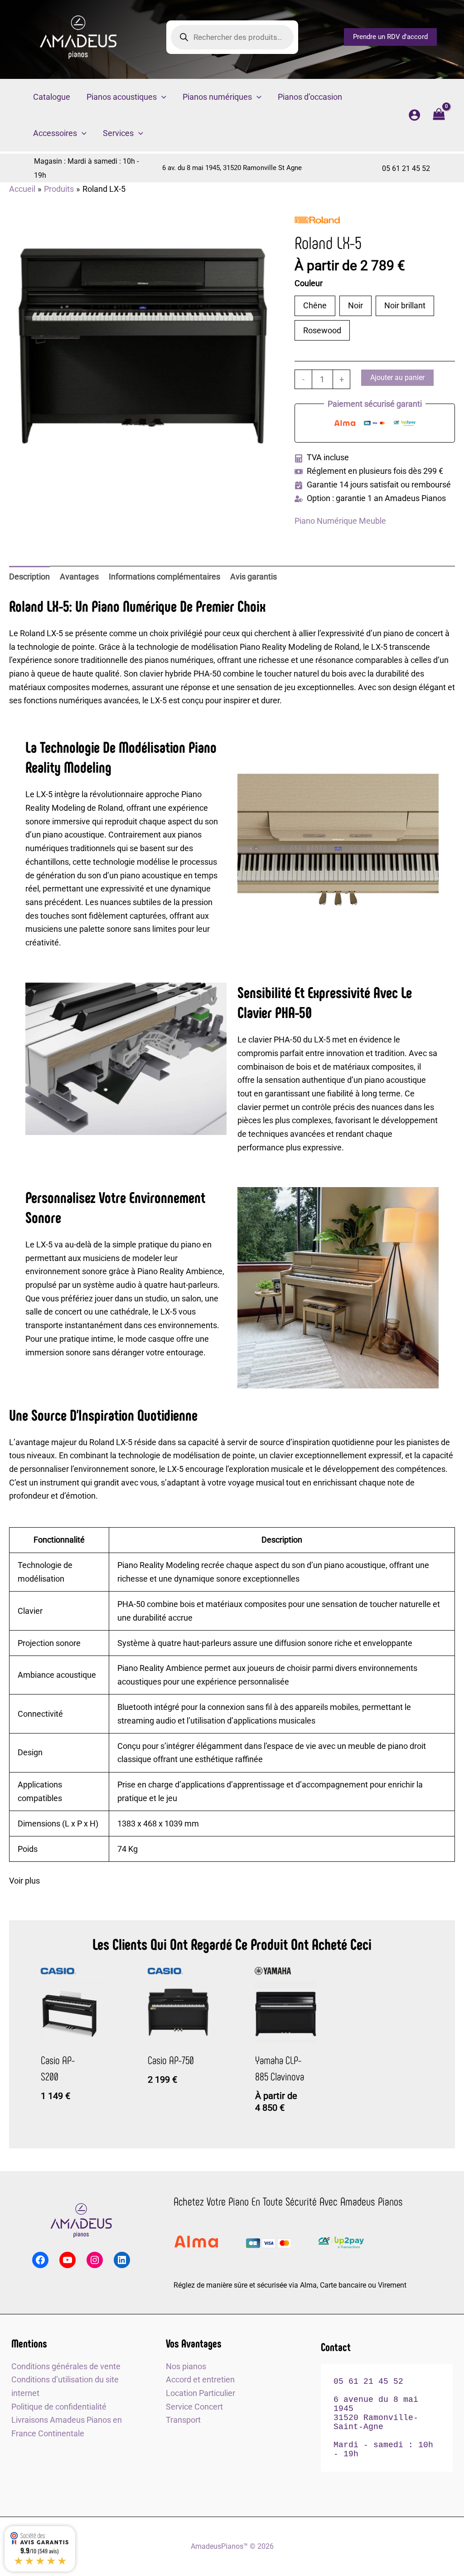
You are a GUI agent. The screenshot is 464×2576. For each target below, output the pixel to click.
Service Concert (194, 2407)
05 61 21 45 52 (406, 168)
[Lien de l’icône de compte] (414, 115)
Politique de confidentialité (59, 2407)
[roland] (317, 220)
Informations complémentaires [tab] (164, 577)
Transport (183, 2420)
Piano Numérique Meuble (340, 521)
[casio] (58, 1971)
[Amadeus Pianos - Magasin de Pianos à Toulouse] (81, 2221)
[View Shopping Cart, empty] (439, 115)
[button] (390, 37)
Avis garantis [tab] (254, 577)
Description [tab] (29, 577)
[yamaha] (273, 1971)
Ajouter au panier (397, 377)
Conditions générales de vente (66, 2366)
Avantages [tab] (79, 577)
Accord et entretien (200, 2379)
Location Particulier (201, 2393)
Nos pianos (186, 2366)
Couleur (309, 283)
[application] (162, 97)
